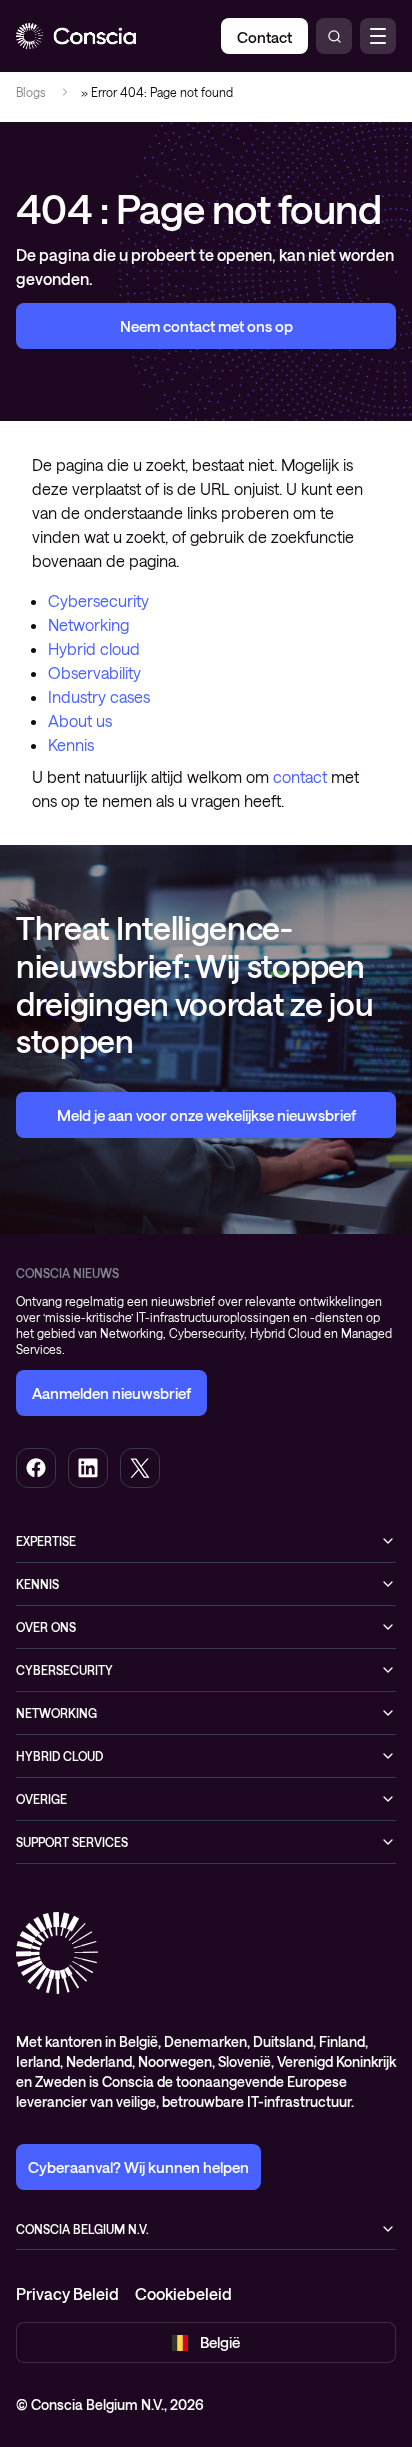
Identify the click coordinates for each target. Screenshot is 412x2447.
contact (300, 776)
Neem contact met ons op (206, 326)
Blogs (31, 92)
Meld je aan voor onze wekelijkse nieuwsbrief (206, 1115)
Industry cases (99, 696)
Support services (72, 1842)
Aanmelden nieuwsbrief (111, 1393)
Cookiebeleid (183, 2293)
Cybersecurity (98, 600)
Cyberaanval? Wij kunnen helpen (138, 2167)
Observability (94, 672)
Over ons (46, 1627)
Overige (41, 1799)
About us (80, 720)
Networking (88, 624)
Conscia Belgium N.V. (82, 2229)
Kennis (71, 744)
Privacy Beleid (67, 2293)
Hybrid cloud (94, 648)
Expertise (46, 1541)
